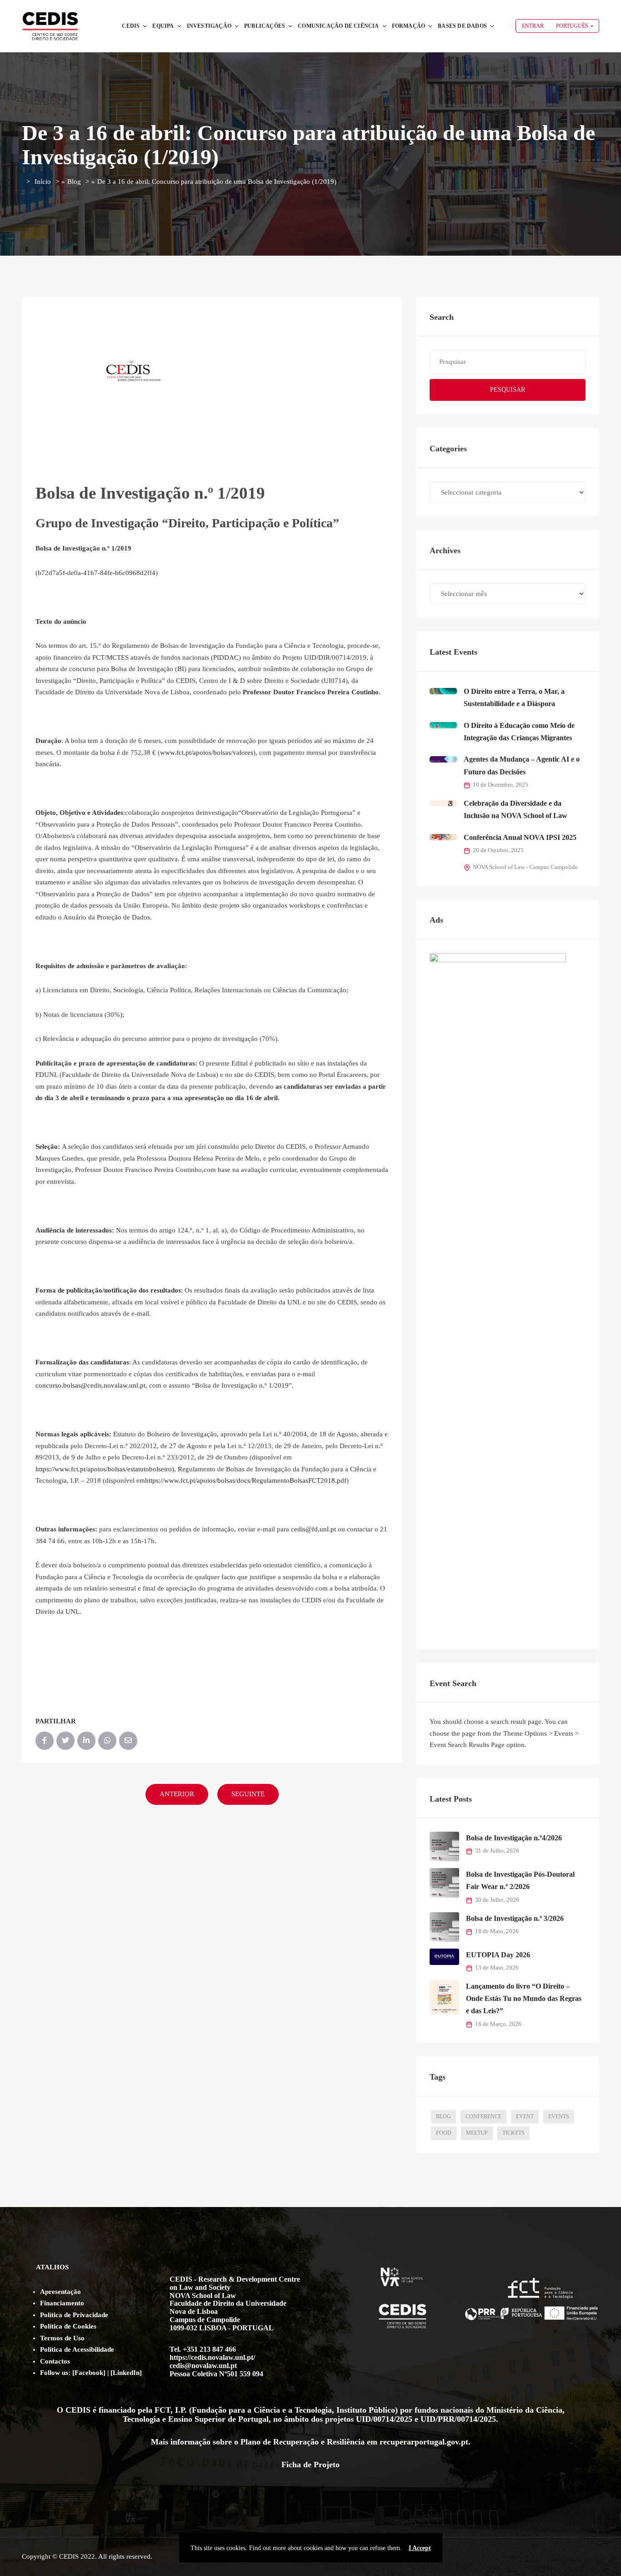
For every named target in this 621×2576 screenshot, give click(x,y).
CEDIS (131, 26)
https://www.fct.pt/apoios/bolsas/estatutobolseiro (104, 1469)
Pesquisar (508, 390)
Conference (483, 2116)
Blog (74, 182)
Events (559, 2116)
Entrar (533, 26)
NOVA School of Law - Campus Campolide (525, 867)
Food (444, 2133)
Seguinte (248, 1794)
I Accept (420, 2548)
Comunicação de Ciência (338, 26)
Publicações (265, 26)
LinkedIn (126, 2373)
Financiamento (62, 2303)
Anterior (177, 1794)
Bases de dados (462, 26)
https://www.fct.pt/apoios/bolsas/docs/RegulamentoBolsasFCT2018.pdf (246, 1480)
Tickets (513, 2133)
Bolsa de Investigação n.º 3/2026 (515, 1918)
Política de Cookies (68, 2326)
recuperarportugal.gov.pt (424, 2442)
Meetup (477, 2133)
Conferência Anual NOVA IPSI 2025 (520, 837)
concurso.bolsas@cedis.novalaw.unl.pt (90, 1385)
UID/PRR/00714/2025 (458, 2419)
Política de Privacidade (74, 2315)
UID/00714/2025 (384, 2419)
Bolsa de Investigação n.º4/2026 (514, 1838)
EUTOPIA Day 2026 (498, 1955)
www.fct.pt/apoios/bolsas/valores (207, 753)
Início (43, 182)
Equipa (163, 26)
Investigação (209, 26)
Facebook (89, 2373)
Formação (409, 26)
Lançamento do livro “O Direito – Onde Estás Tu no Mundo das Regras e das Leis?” (524, 1999)
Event (525, 2116)
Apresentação (60, 2292)
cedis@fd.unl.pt (313, 1529)
